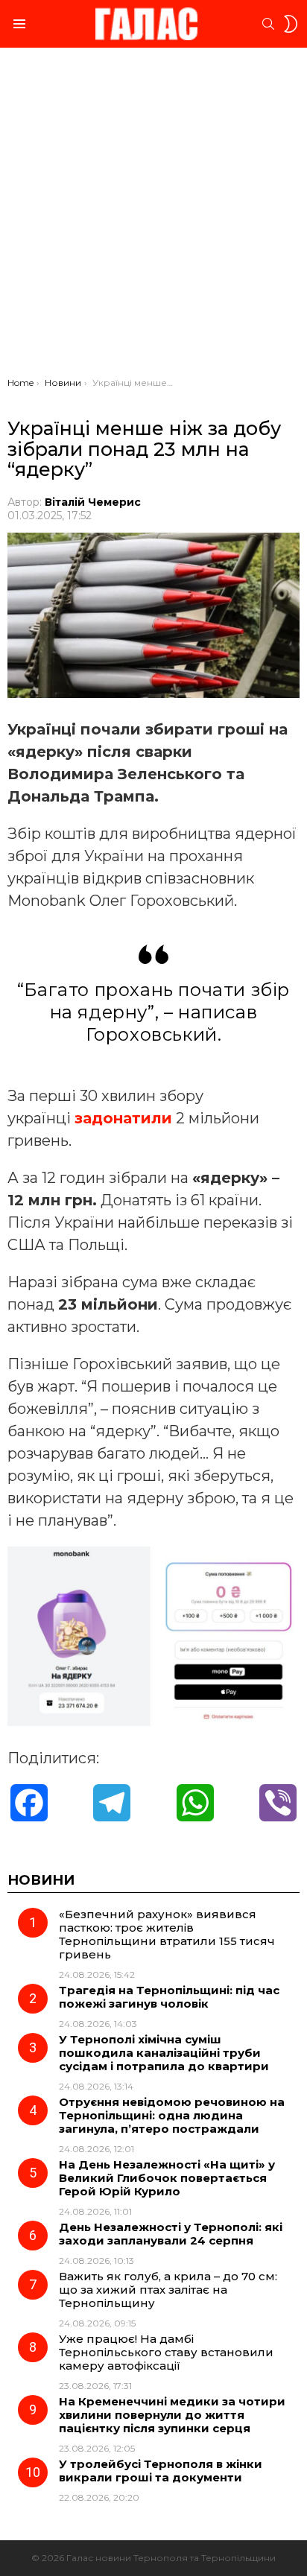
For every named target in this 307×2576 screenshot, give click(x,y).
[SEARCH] (268, 24)
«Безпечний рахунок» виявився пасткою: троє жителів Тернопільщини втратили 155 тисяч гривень (167, 1934)
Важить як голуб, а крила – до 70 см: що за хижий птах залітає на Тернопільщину (168, 2290)
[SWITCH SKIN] (291, 24)
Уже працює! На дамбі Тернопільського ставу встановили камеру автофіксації (166, 2352)
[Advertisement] (153, 216)
